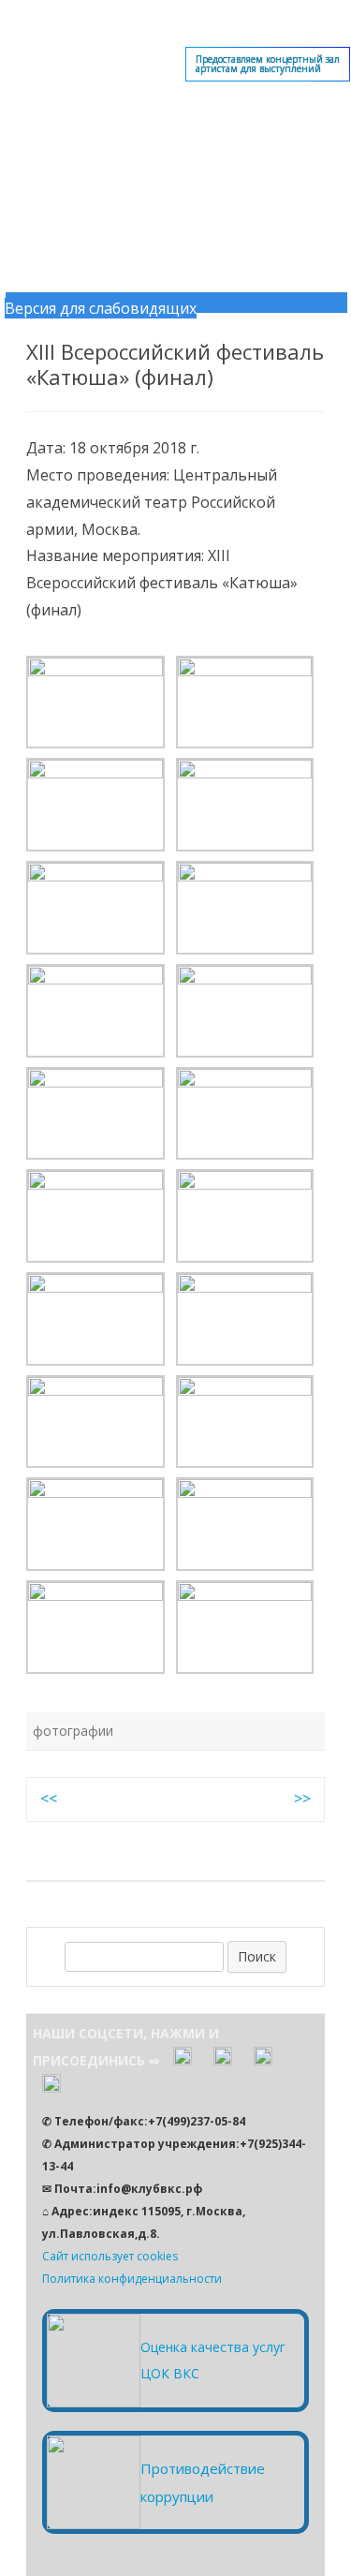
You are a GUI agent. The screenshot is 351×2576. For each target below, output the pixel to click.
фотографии (73, 1731)
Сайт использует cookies (110, 2256)
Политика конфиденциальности (132, 2279)
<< (49, 1799)
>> (302, 1799)
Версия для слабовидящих (101, 308)
